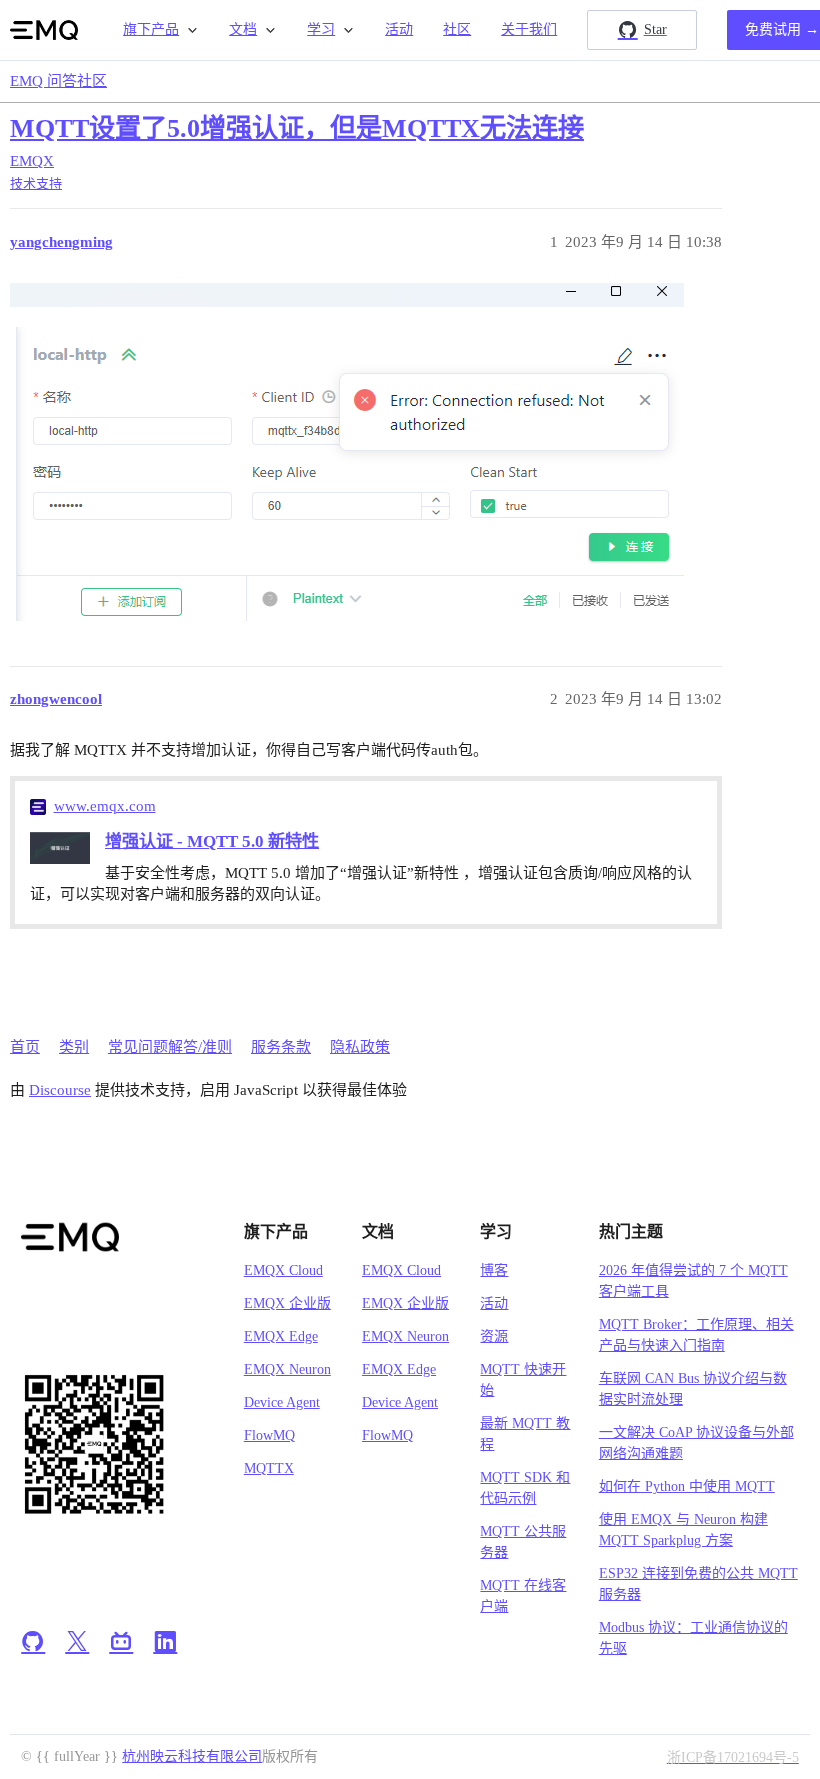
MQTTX (269, 1468)
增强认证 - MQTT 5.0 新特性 (212, 841)
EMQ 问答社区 (58, 81)
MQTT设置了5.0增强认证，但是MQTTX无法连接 (297, 128)
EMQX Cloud (283, 1270)
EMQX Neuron (287, 1369)
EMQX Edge (281, 1336)
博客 (494, 1270)
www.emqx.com (105, 806)
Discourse (60, 1090)
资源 (494, 1336)
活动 (399, 29)
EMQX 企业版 (287, 1303)
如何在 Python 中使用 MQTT (687, 1486)
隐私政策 (360, 1047)
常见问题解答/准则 (170, 1047)
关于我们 (529, 29)
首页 (25, 1047)
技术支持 (36, 183)
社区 (457, 29)
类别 (74, 1047)
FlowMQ (269, 1435)
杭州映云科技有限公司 (192, 1756)
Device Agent (282, 1402)
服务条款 (281, 1047)
